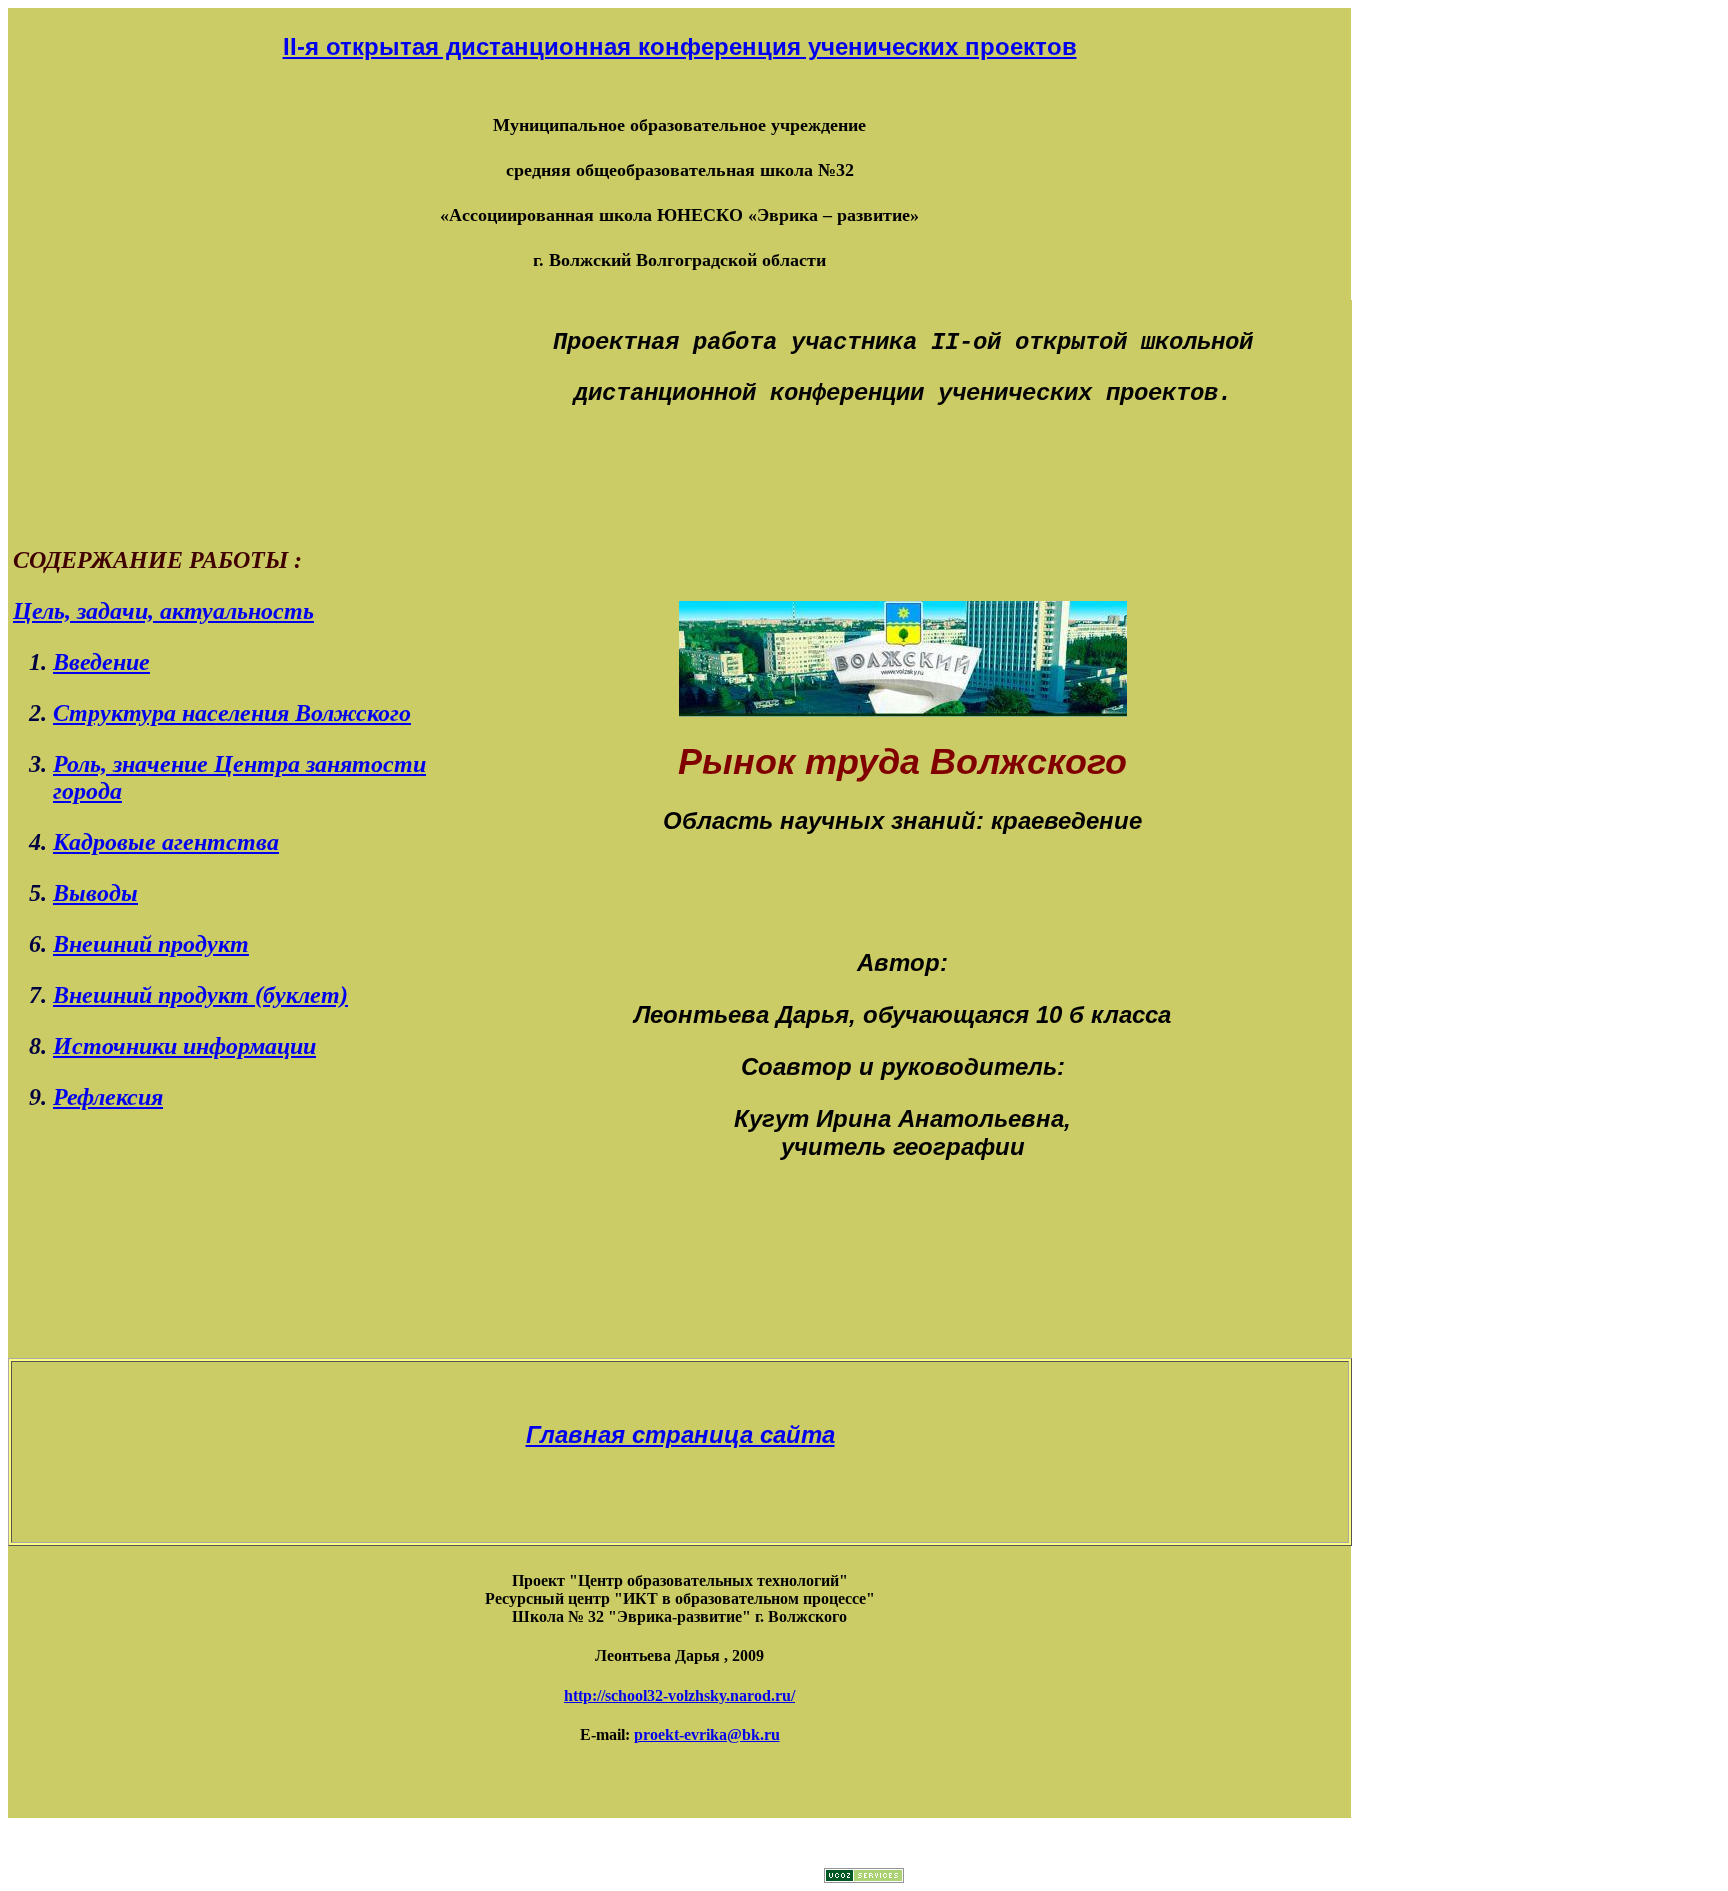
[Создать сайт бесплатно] (864, 1877)
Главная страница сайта (680, 1434)
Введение (101, 662)
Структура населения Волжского (232, 713)
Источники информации (184, 1046)
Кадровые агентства (166, 842)
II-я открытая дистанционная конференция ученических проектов (680, 46)
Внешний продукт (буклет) (200, 995)
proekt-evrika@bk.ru (707, 1734)
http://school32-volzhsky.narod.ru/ (679, 1695)
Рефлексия (108, 1097)
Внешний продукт (151, 944)
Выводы (95, 893)
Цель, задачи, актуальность (163, 611)
